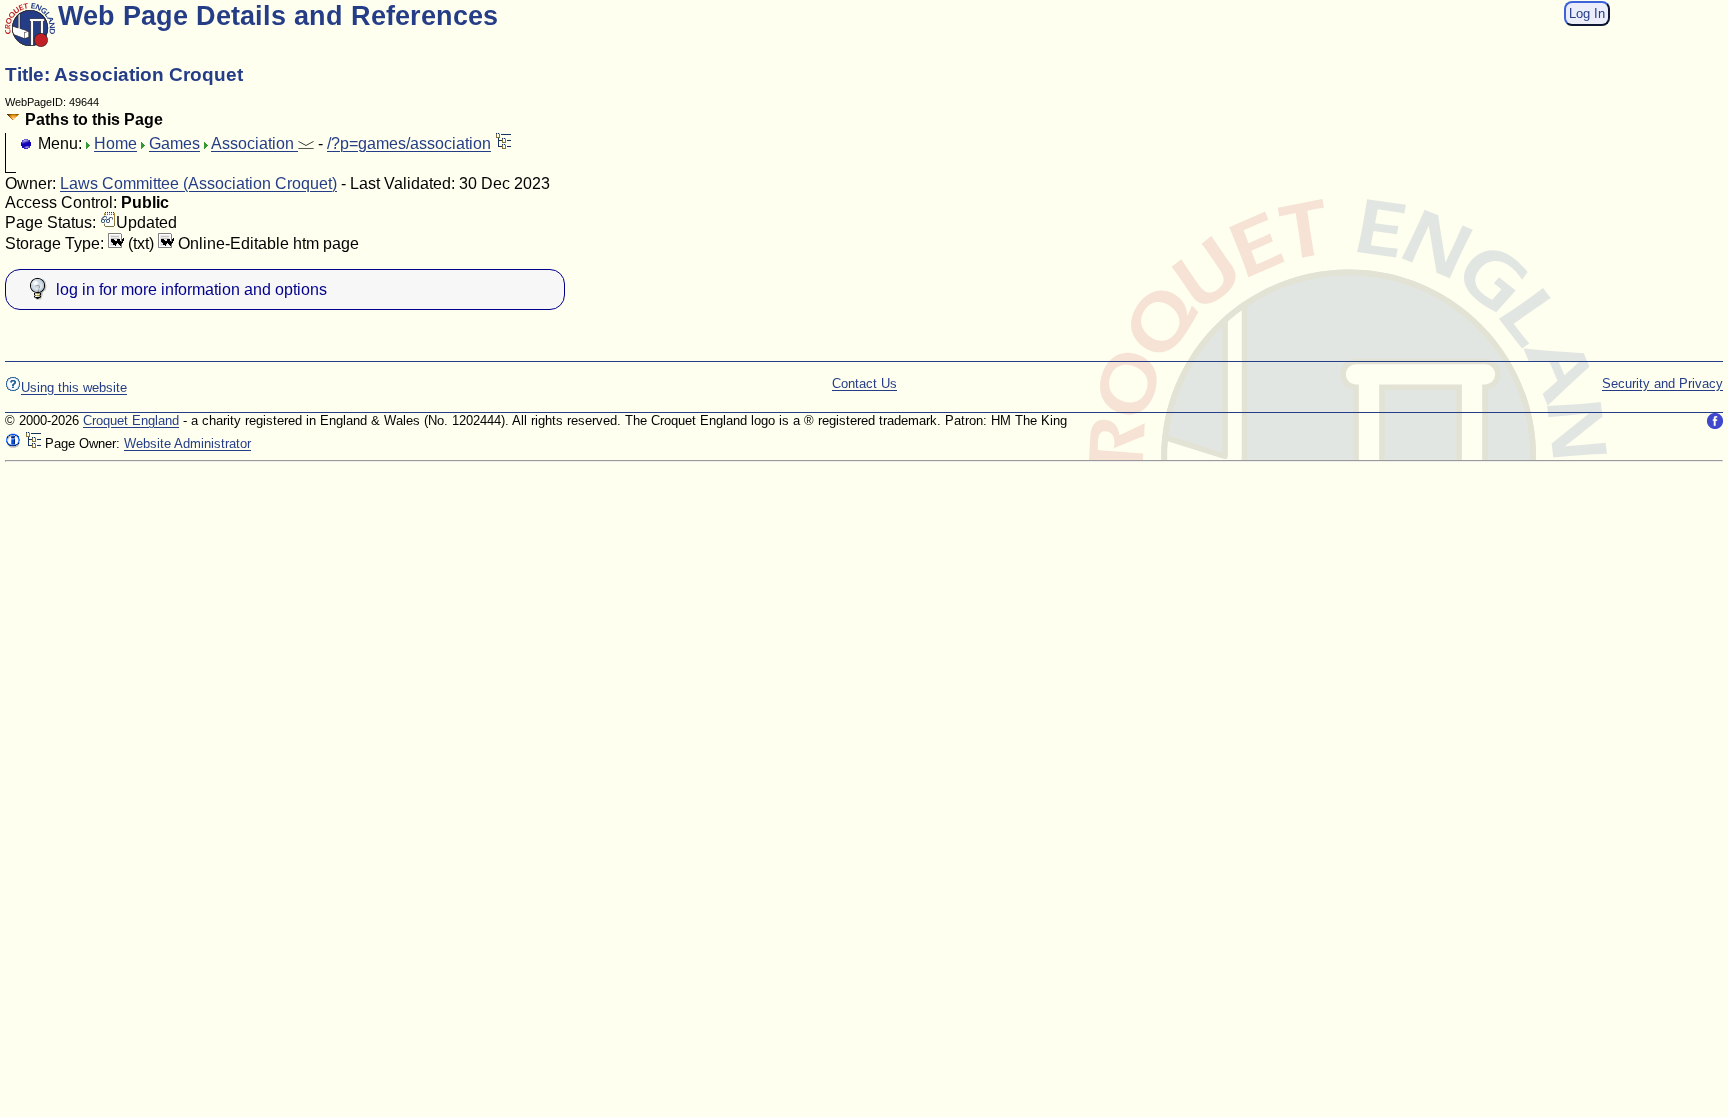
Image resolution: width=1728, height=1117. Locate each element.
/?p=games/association (409, 143)
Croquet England (131, 420)
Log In (1587, 13)
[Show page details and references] (13, 443)
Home (115, 143)
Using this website (74, 387)
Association (254, 143)
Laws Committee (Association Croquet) (198, 183)
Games (174, 143)
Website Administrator (187, 443)
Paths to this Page (92, 119)
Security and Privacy (1662, 383)
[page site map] (503, 143)
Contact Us (864, 383)
